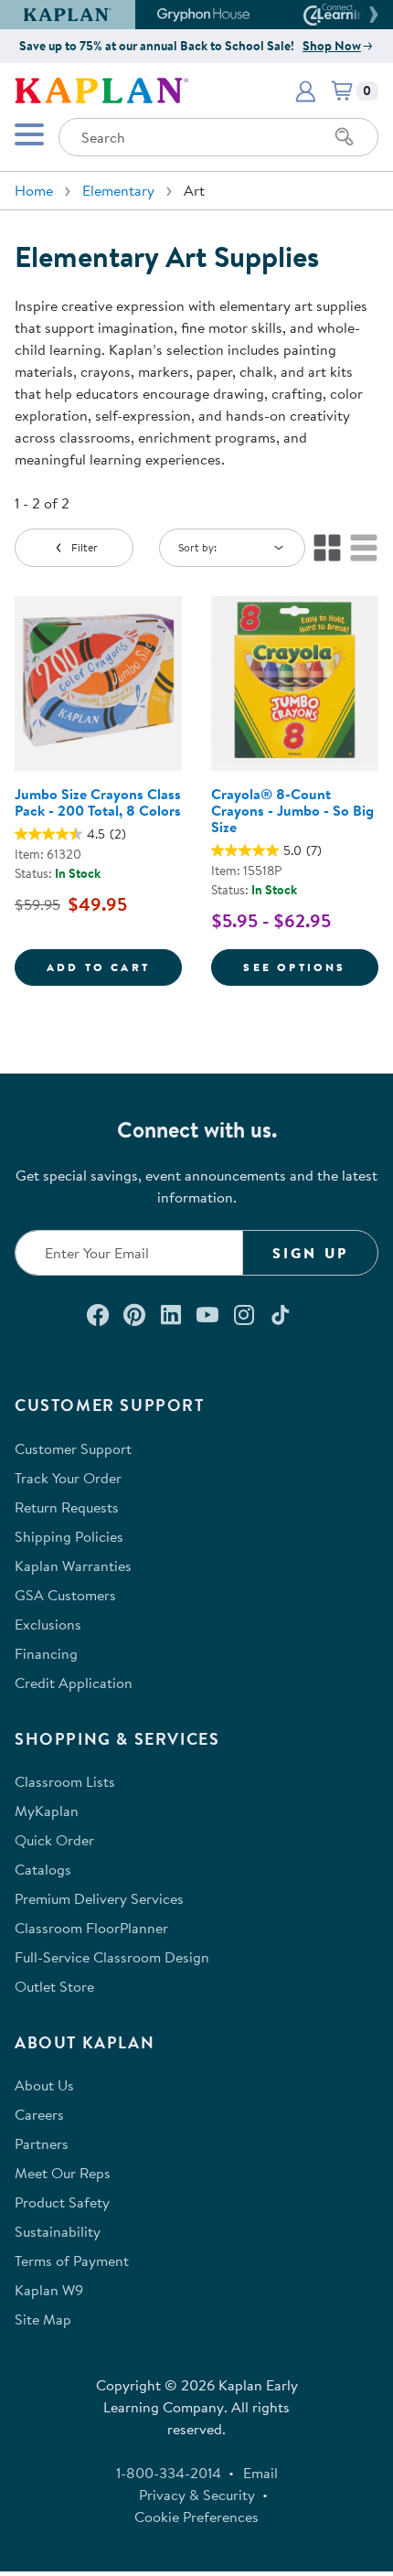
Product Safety (62, 2202)
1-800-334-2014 (169, 2473)
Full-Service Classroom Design (112, 1957)
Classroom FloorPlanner (91, 1928)
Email (260, 2473)
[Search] (345, 137)
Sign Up (310, 1253)
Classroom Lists (65, 1781)
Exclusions (48, 1624)
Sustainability (58, 2231)
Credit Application (74, 1683)
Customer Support (73, 1448)
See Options (311, 967)
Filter (85, 547)
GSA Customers (65, 1595)
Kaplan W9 (49, 2290)
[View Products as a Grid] (327, 548)
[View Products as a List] (364, 548)
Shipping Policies (69, 1536)
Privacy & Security (197, 2495)
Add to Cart (114, 967)
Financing (46, 1653)
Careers (39, 2114)
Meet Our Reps (63, 2173)
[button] (371, 15)
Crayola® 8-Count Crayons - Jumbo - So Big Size (292, 810)
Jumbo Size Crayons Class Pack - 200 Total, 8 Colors (98, 802)
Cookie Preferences (196, 2517)
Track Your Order (68, 1478)
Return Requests (67, 1507)
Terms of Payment (72, 2261)
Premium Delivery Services (99, 1898)
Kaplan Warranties (73, 1566)
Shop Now (332, 46)
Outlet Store (54, 1986)
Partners (42, 2143)
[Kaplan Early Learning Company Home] (101, 89)
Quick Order (54, 1840)
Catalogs (43, 1869)
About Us (44, 2085)
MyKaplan (47, 1811)
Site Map (43, 2319)
